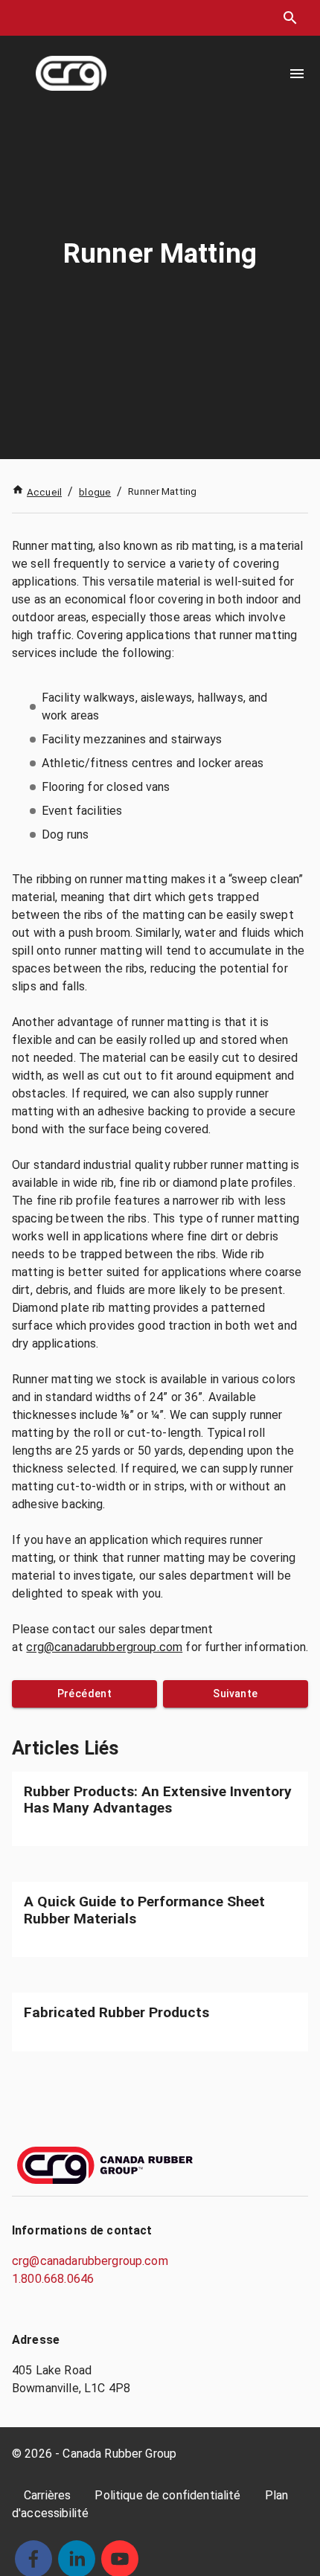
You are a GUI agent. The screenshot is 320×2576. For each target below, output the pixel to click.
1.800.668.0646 (53, 2279)
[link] (160, 1809)
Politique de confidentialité (167, 2495)
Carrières (47, 2495)
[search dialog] (290, 18)
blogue (95, 492)
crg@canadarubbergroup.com (104, 1647)
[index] (71, 73)
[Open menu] (297, 74)
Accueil (44, 492)
